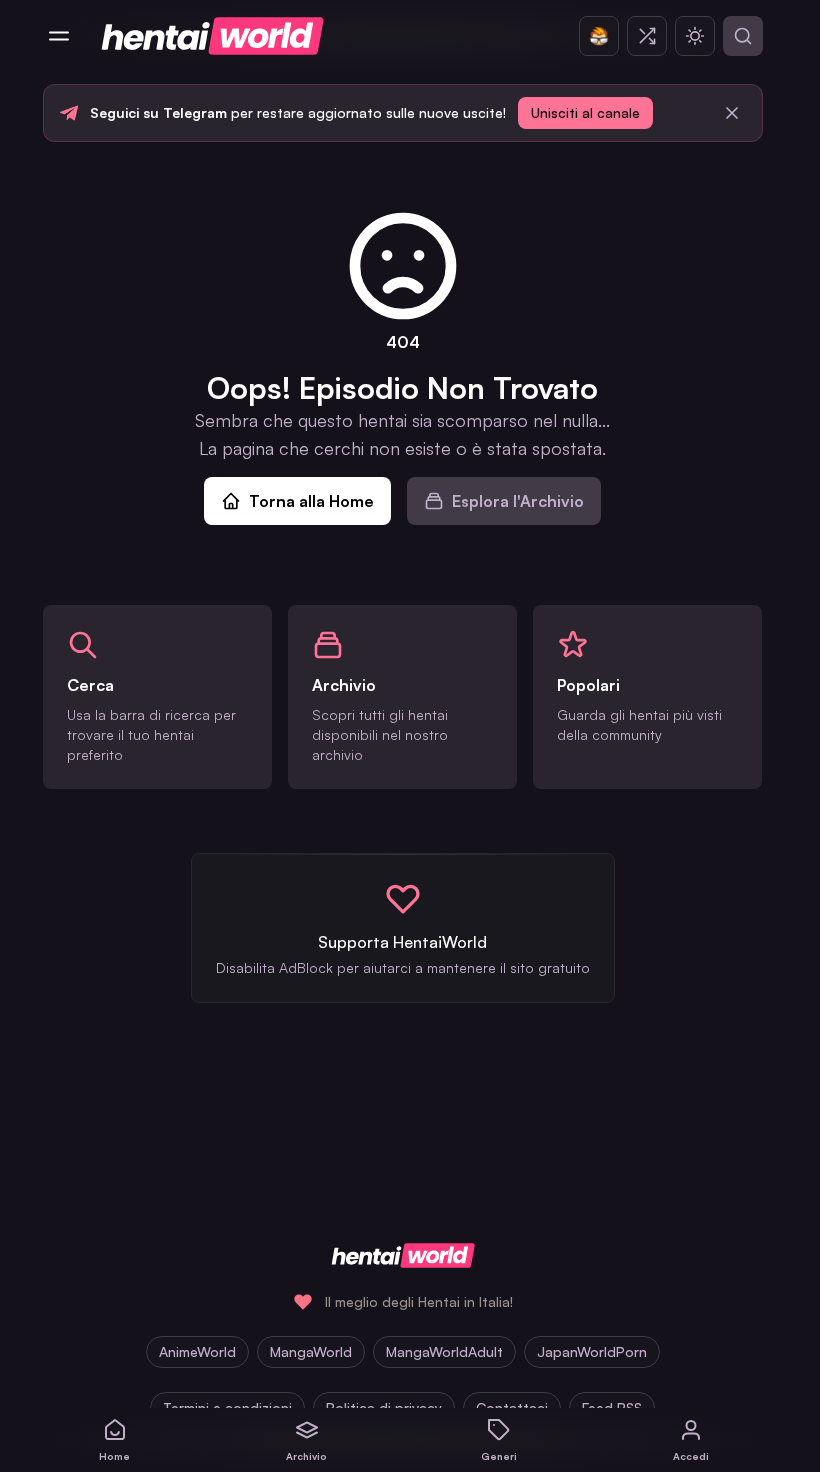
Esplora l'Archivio (518, 501)
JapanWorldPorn (592, 1351)
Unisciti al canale (585, 112)
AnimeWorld (197, 1351)
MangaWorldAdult (444, 1351)
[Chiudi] (732, 113)
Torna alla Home (311, 501)
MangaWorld (311, 1351)
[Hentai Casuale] (647, 36)
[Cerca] (743, 36)
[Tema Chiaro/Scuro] (695, 36)
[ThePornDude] (599, 36)
